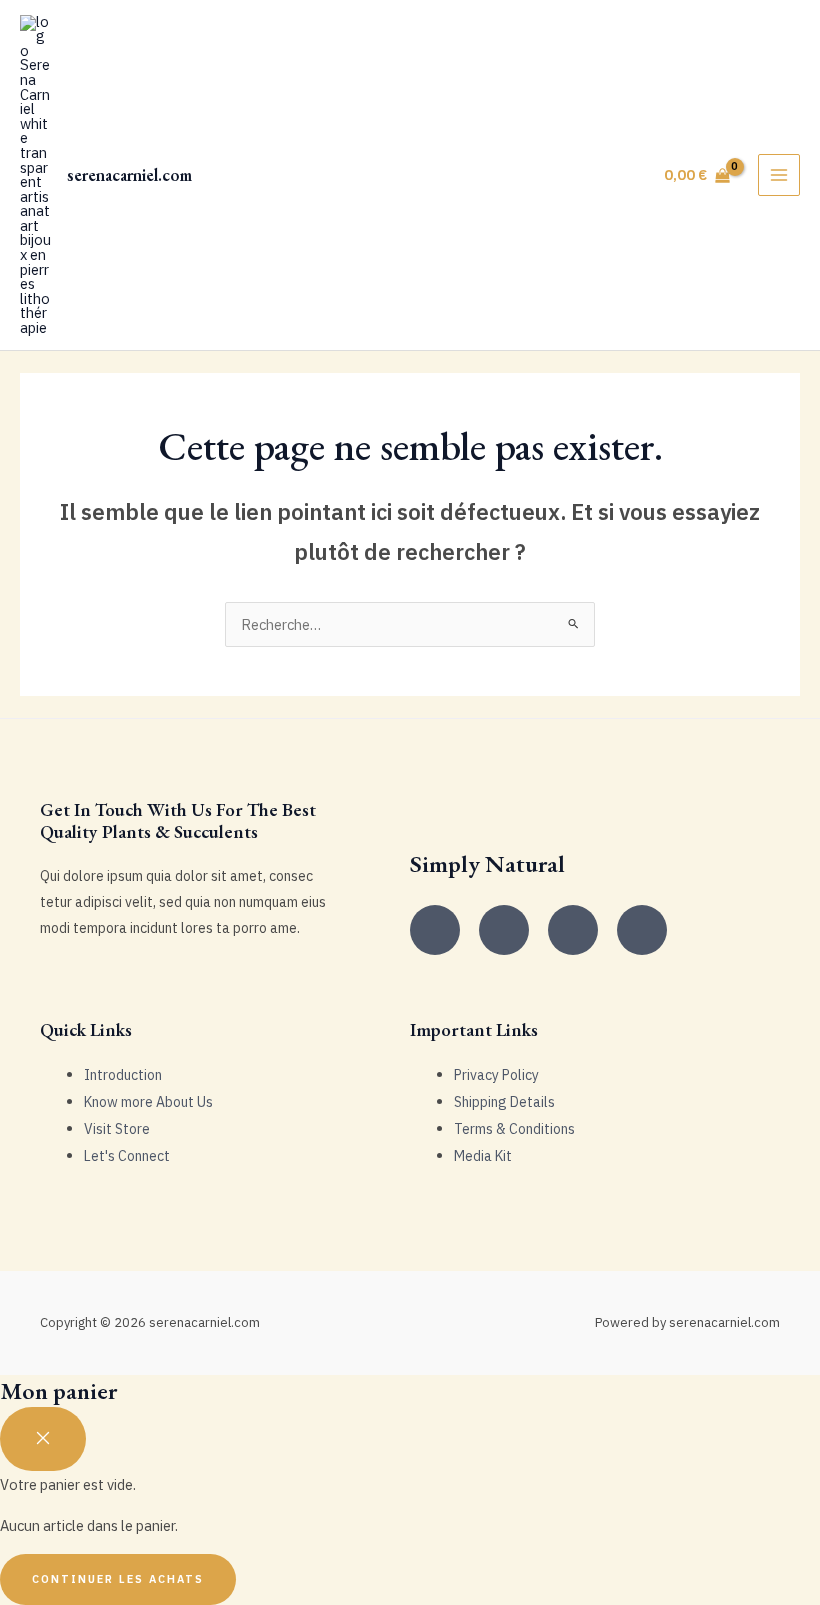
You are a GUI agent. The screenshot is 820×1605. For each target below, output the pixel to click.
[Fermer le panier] (43, 1439)
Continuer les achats (118, 1579)
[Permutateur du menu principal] (779, 175)
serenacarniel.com (129, 175)
